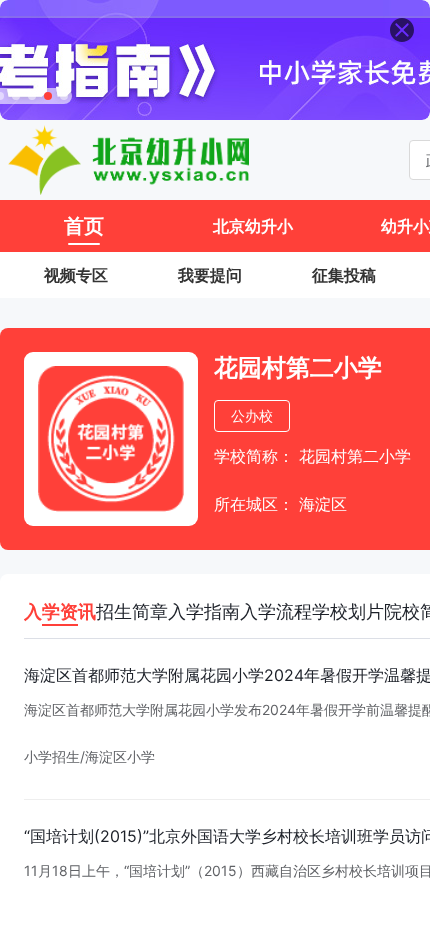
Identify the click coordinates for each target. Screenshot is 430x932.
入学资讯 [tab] (60, 611)
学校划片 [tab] (348, 611)
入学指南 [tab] (204, 611)
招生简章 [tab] (132, 611)
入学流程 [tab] (276, 611)
